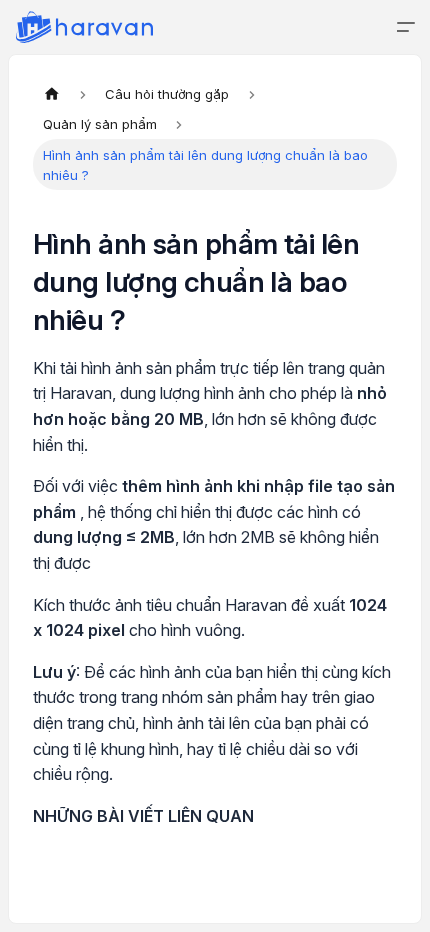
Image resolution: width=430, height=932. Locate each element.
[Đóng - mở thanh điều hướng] (406, 27)
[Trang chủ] (52, 94)
